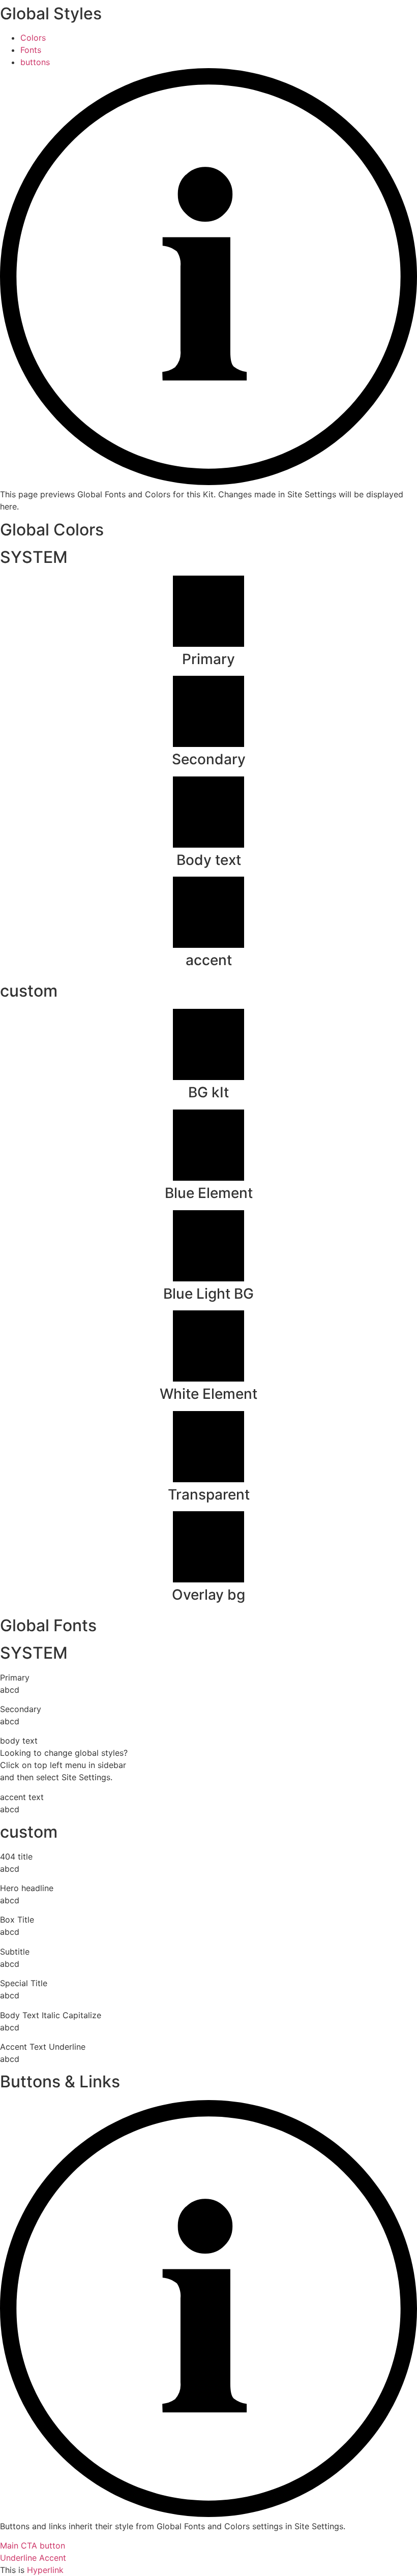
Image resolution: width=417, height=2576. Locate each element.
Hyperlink (45, 2570)
